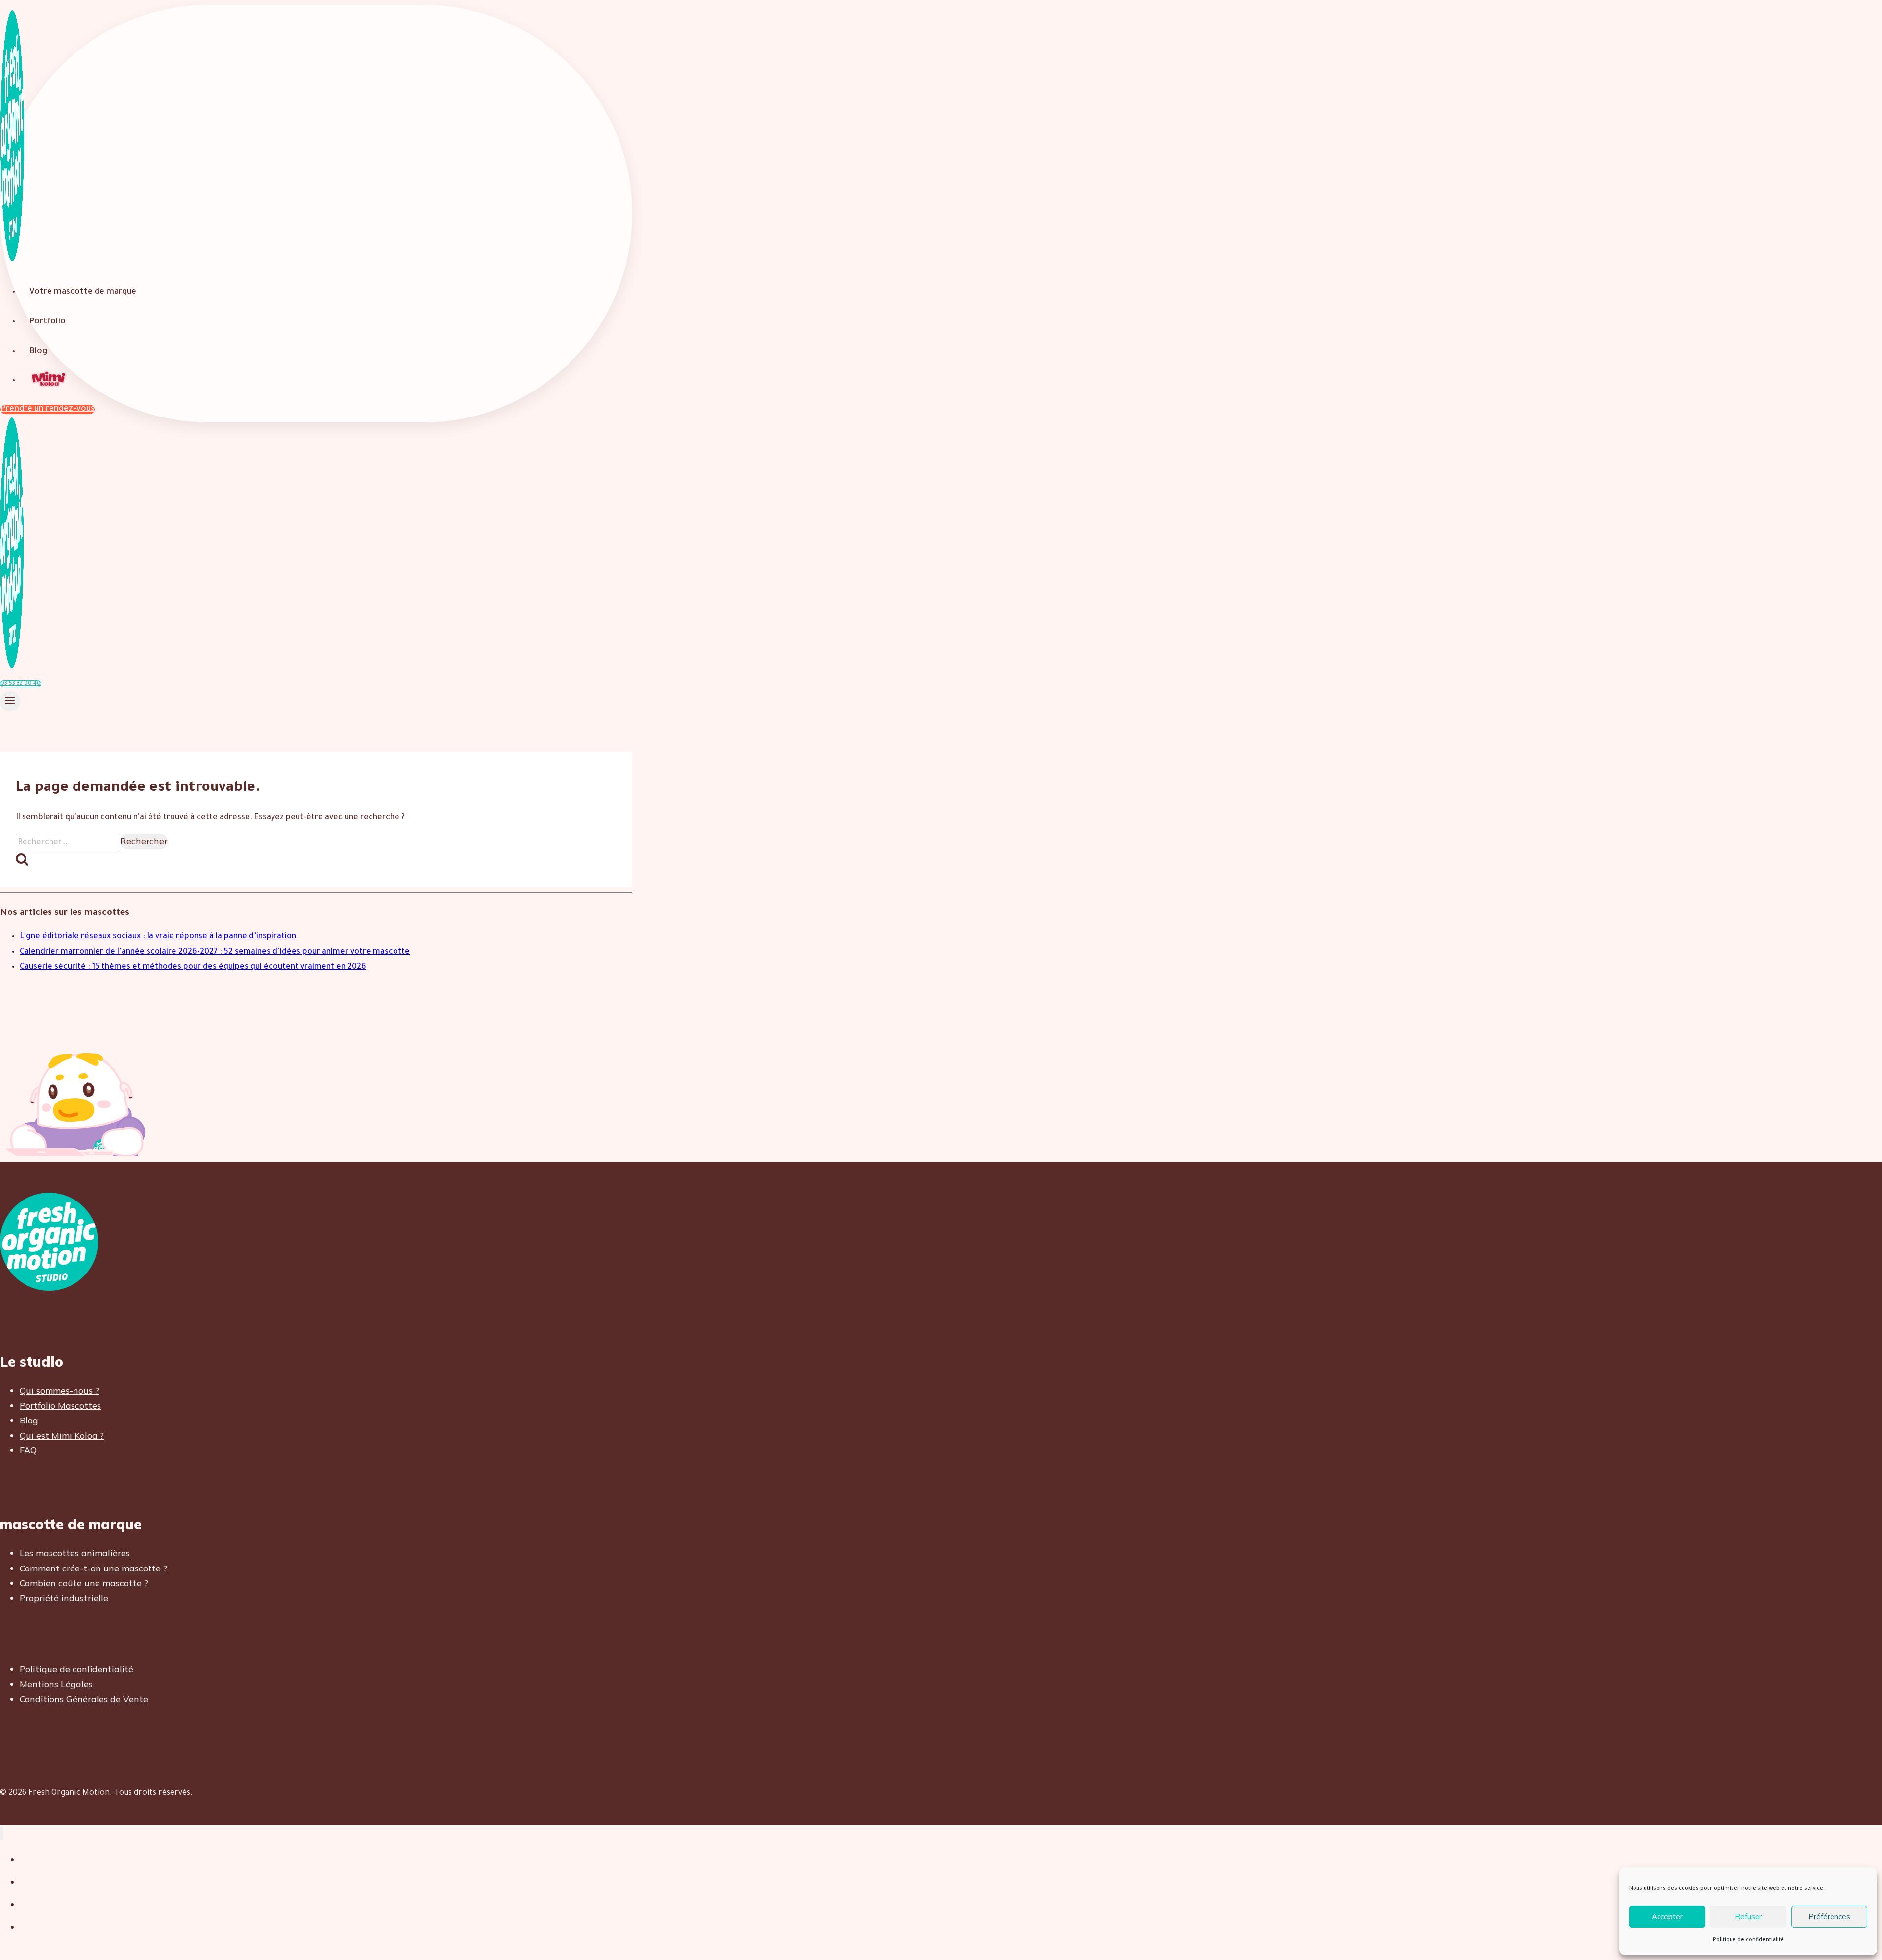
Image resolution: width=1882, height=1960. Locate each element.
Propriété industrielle (64, 1598)
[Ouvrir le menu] (10, 701)
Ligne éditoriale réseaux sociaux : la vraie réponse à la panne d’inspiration (158, 937)
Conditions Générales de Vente (84, 1699)
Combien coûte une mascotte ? (84, 1583)
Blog (38, 352)
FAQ (28, 1450)
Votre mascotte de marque (83, 292)
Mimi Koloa (50, 380)
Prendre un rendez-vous (48, 409)
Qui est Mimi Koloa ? (62, 1435)
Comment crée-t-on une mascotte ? (93, 1568)
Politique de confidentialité (1748, 1940)
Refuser (1748, 1917)
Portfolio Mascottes (60, 1406)
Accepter (1667, 1917)
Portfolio (48, 322)
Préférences (1829, 1917)
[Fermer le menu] (2, 1834)
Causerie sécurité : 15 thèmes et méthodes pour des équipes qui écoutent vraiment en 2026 (193, 967)
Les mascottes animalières (75, 1553)
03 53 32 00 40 (21, 684)
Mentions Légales (56, 1684)
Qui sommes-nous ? (59, 1390)
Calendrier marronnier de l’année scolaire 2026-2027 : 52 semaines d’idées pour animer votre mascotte (215, 952)
